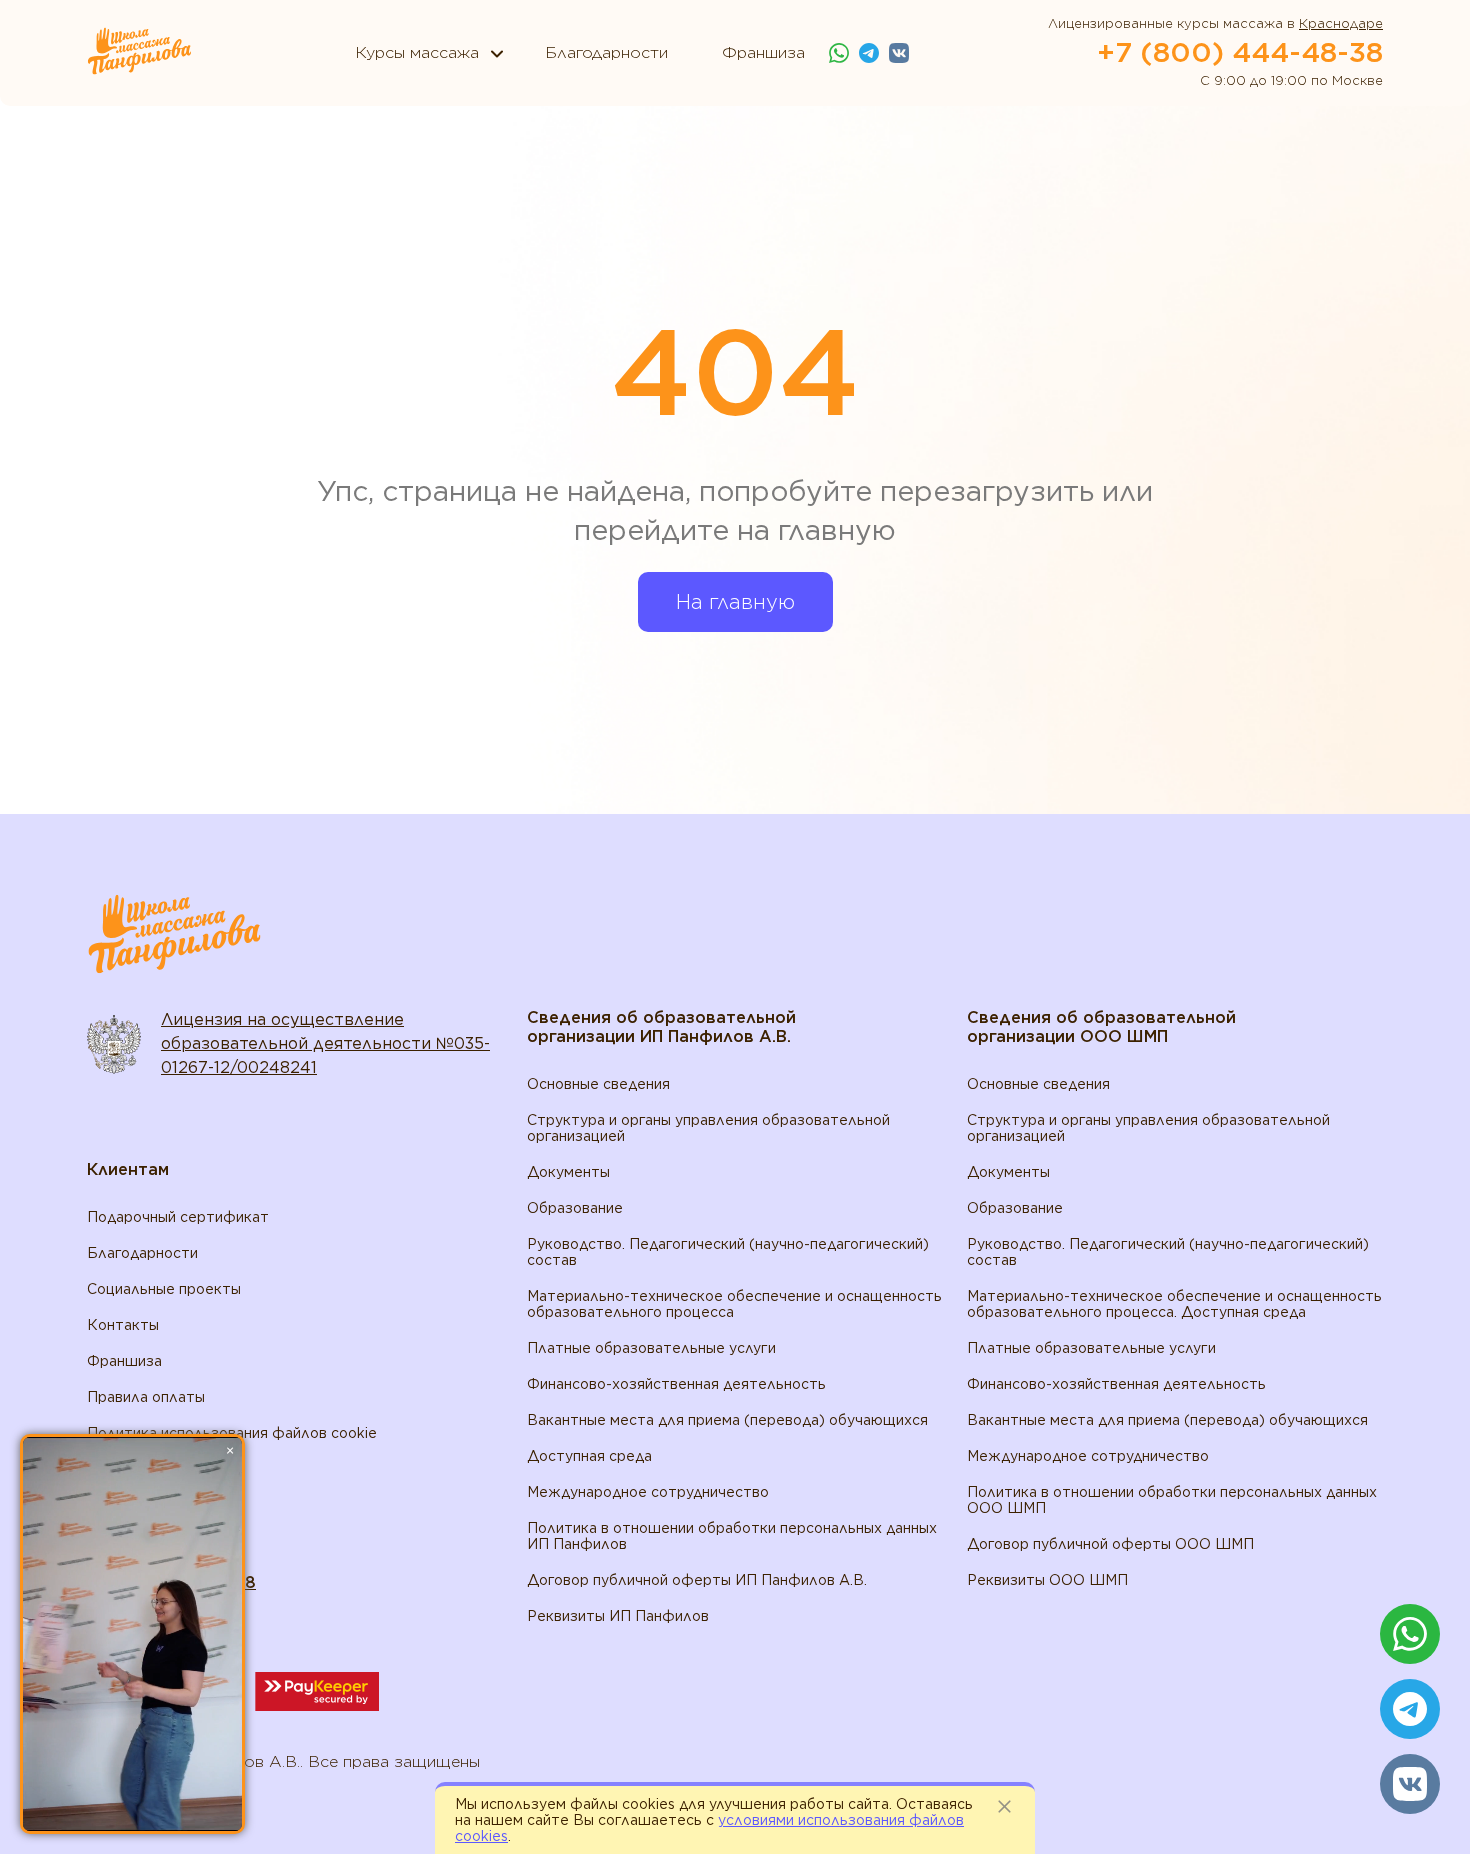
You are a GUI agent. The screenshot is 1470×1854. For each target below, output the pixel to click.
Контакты (123, 1325)
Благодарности (142, 1253)
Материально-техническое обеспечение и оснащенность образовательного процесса (734, 1304)
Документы (568, 1172)
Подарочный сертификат (178, 1217)
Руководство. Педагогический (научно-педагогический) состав (728, 1252)
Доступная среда (589, 1456)
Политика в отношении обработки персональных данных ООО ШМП (1172, 1500)
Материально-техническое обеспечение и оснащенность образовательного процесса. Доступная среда (1174, 1304)
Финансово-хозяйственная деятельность (676, 1384)
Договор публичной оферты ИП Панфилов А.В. (697, 1580)
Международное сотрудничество (648, 1492)
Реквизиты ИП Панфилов (618, 1616)
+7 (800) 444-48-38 (1240, 52)
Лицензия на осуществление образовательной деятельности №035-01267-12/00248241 (325, 1043)
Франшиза (124, 1361)
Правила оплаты (146, 1397)
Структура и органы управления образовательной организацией (708, 1128)
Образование (575, 1208)
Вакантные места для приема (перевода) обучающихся (727, 1420)
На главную (735, 602)
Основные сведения (598, 1084)
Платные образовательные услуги (651, 1348)
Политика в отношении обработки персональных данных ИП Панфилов (732, 1536)
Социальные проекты (164, 1289)
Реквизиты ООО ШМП (1047, 1580)
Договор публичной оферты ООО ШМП (1110, 1544)
